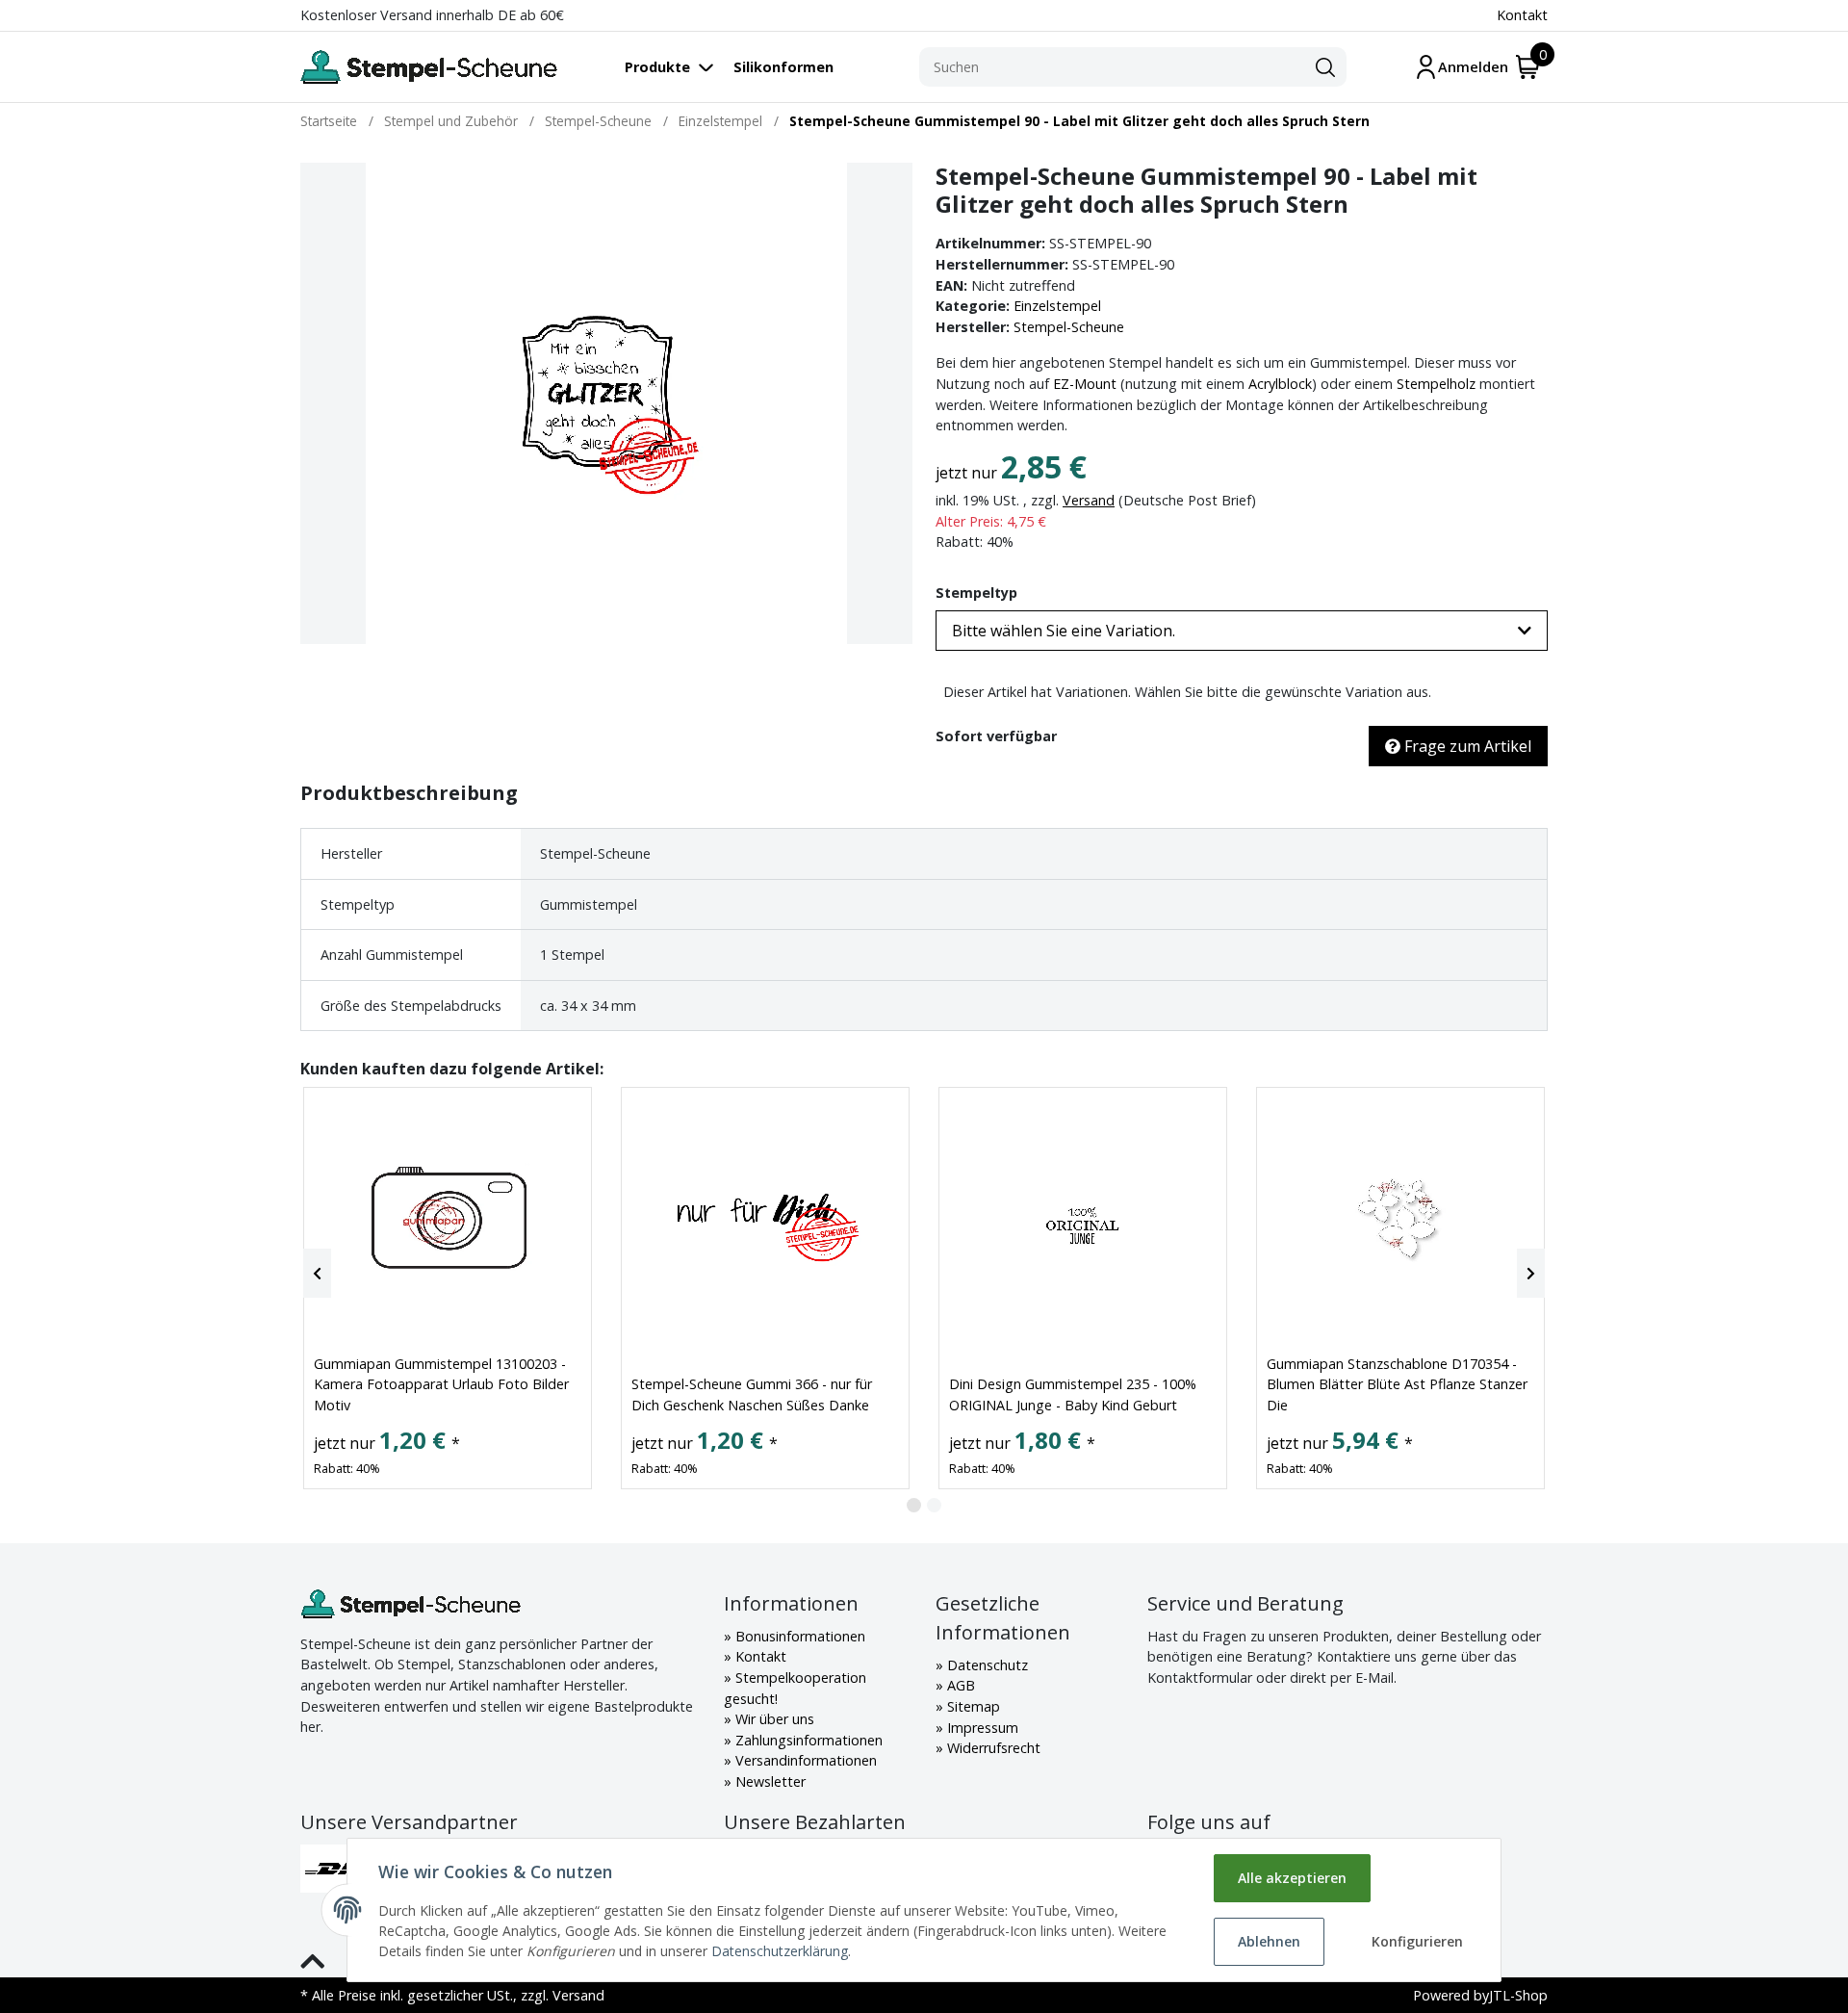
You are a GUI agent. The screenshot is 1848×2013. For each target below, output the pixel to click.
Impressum (981, 1728)
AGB (959, 1685)
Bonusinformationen (798, 1636)
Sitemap (972, 1706)
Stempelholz (1436, 384)
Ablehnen (1269, 1941)
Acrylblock (1280, 384)
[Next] (1531, 1274)
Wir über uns (773, 1719)
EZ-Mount (1085, 384)
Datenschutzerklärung (780, 1951)
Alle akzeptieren (1292, 1878)
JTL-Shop (1518, 1995)
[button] (1242, 631)
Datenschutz (986, 1665)
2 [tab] (934, 1505)
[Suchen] (1325, 67)
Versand (1089, 500)
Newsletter (769, 1781)
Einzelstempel (1057, 306)
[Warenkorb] (1528, 67)
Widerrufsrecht (992, 1748)
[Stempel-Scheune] (429, 67)
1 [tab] (914, 1505)
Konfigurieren (1417, 1941)
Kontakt (1522, 15)
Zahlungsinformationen (807, 1740)
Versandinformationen (804, 1760)
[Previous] (317, 1274)
